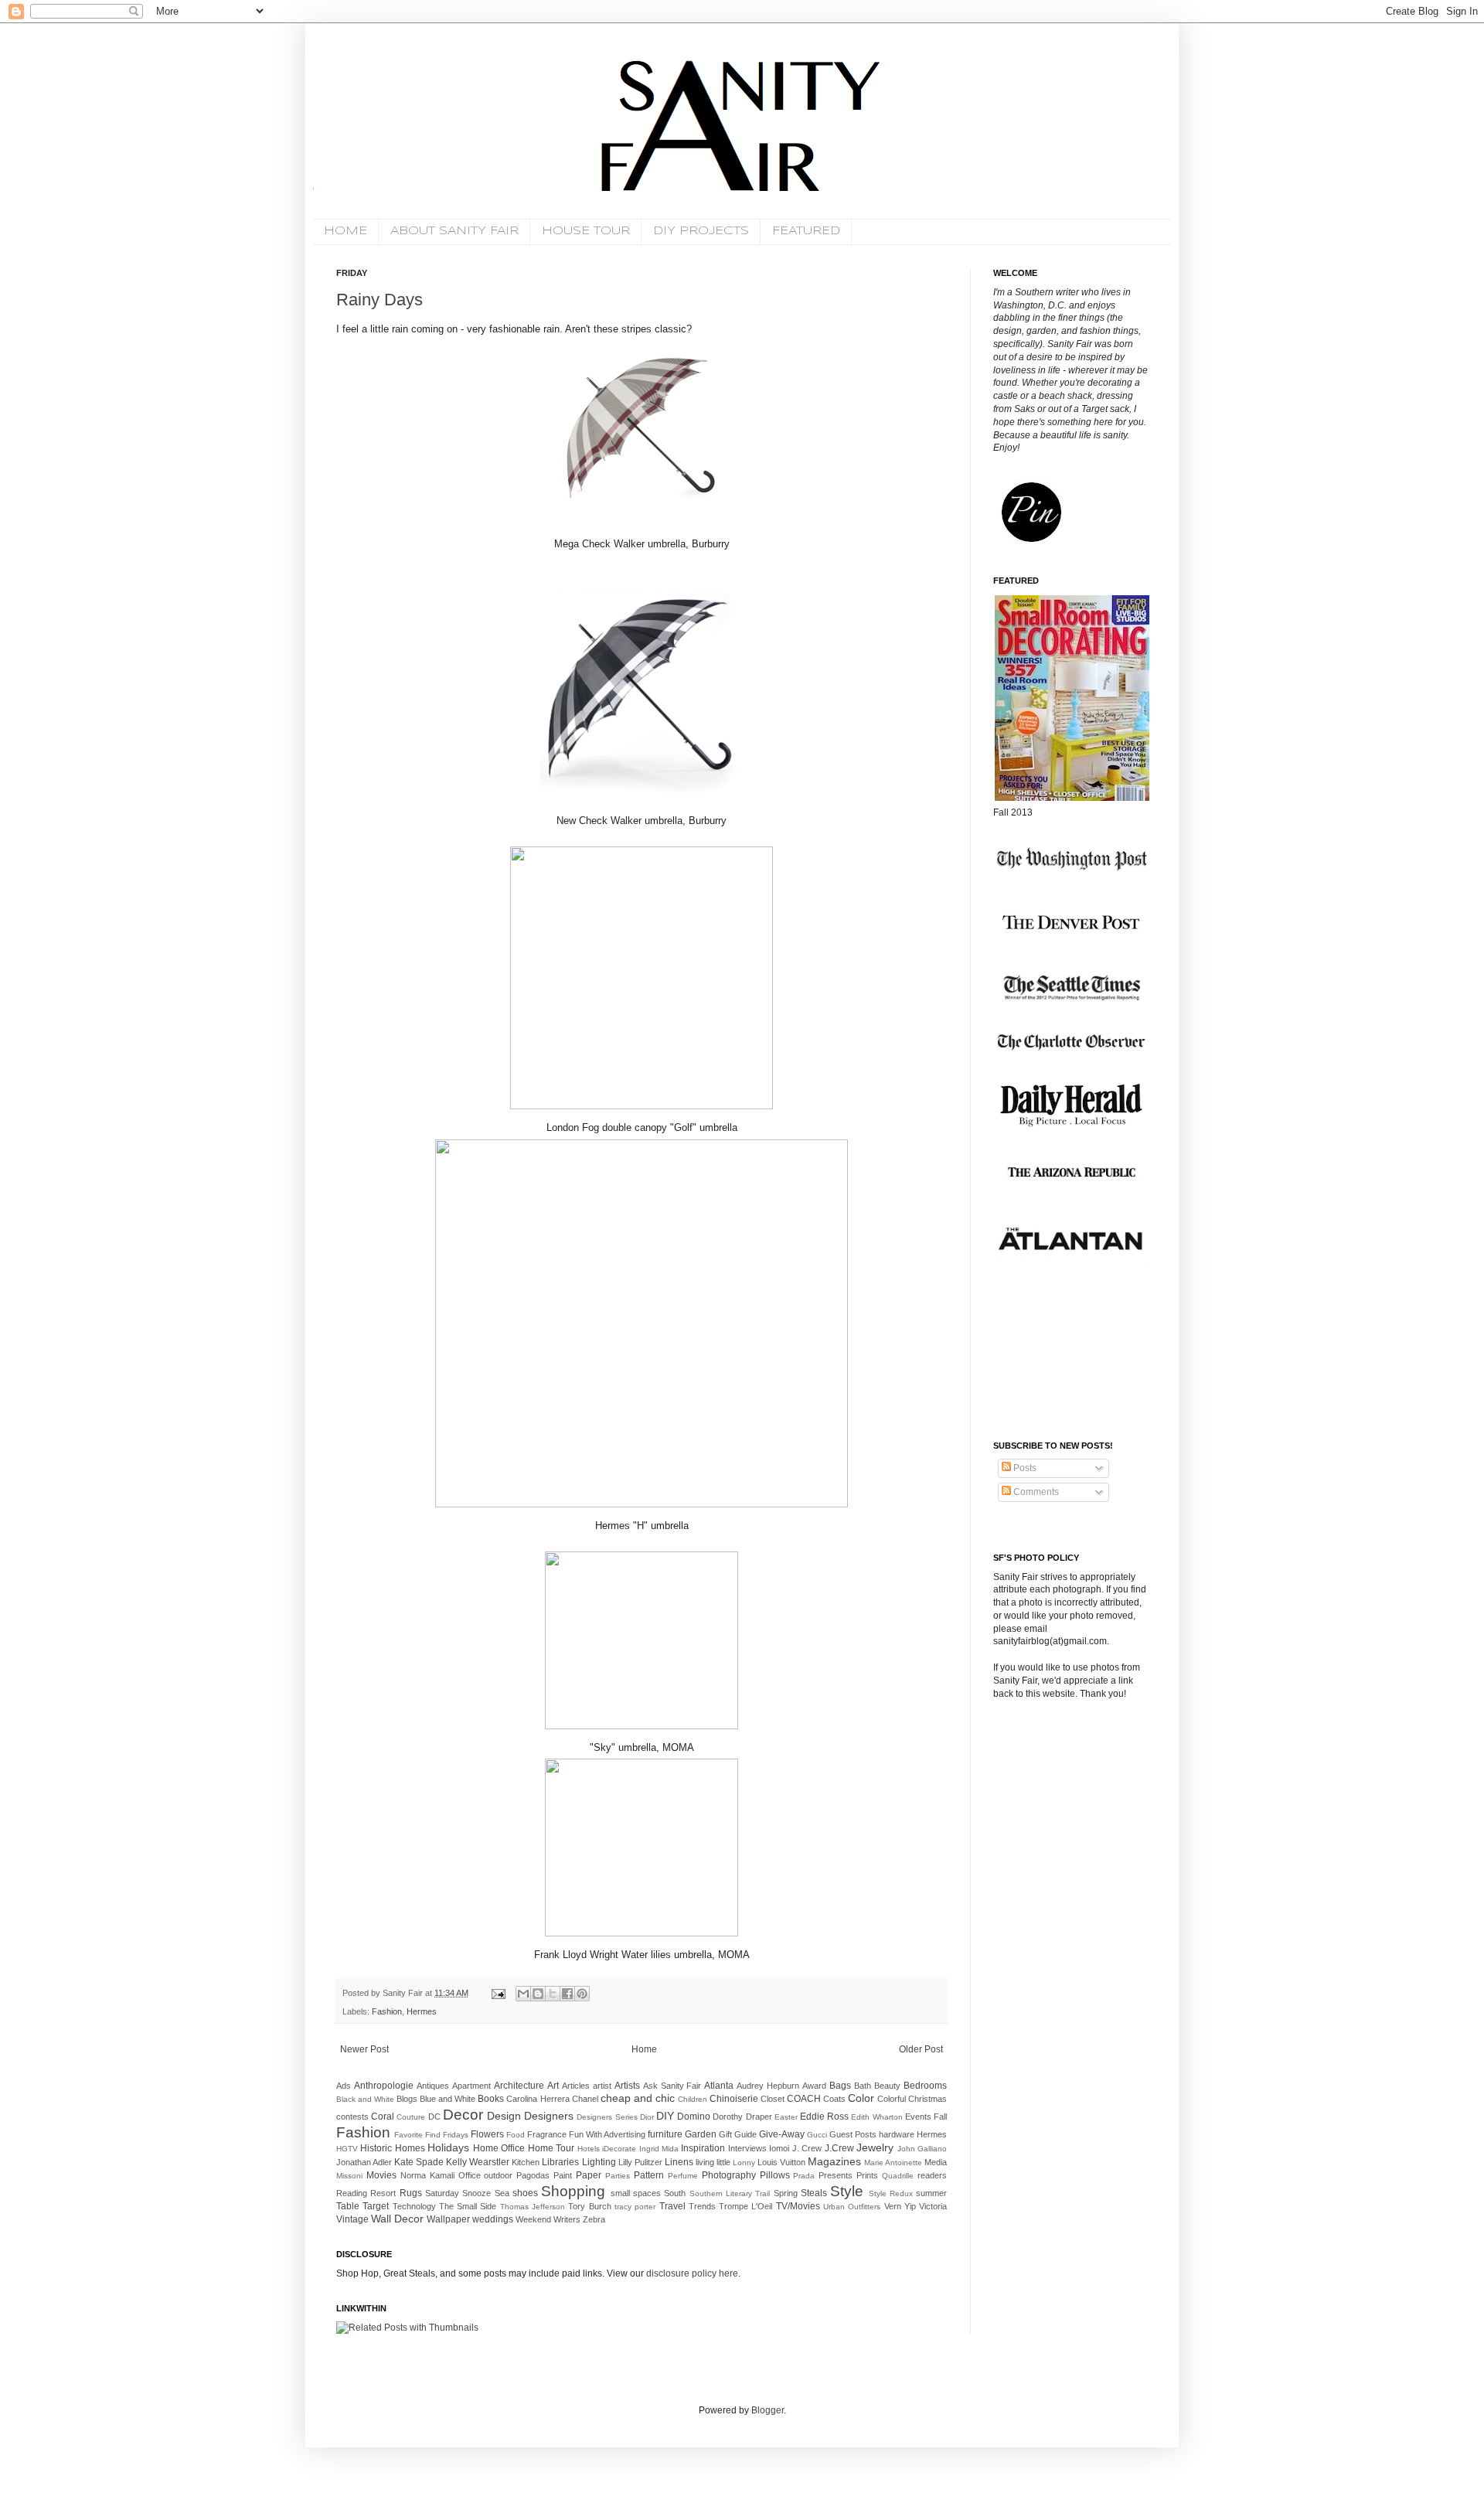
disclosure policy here (691, 2273)
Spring (786, 2193)
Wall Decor (397, 2219)
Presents (836, 2175)
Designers (549, 2116)
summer (931, 2193)
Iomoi (779, 2148)
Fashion (387, 2011)
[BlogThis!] (538, 1994)
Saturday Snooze (458, 2193)
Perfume (683, 2176)
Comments (1035, 1492)
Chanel (585, 2099)
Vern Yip (900, 2206)
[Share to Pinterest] (582, 1994)
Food (516, 2135)
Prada (804, 2176)
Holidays (448, 2147)
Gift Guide (738, 2134)
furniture (665, 2134)
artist (602, 2086)
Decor (463, 2115)
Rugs (411, 2193)
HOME (345, 231)
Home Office (499, 2148)
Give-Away (782, 2134)
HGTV (347, 2149)
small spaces (636, 2193)
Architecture (519, 2086)
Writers (567, 2219)
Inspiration (703, 2148)
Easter (786, 2117)
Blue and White (448, 2099)
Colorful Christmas (912, 2099)
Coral (383, 2117)
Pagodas (533, 2175)
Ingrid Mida (659, 2149)
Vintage (352, 2219)
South (675, 2193)
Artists (627, 2086)
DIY (665, 2116)
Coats (834, 2099)
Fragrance (547, 2134)
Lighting (599, 2162)
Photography (729, 2175)
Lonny (744, 2163)
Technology (414, 2206)
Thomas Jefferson (533, 2207)
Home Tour (551, 2148)
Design (504, 2116)
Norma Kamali (427, 2175)
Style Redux (891, 2193)
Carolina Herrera (538, 2099)
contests (352, 2117)
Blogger (768, 2410)
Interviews (747, 2148)
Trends (702, 2206)
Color (861, 2098)
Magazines (834, 2161)
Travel (672, 2206)
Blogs (407, 2099)
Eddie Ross (824, 2117)
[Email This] (523, 1994)
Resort (383, 2193)
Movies (381, 2175)
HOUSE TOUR (586, 231)
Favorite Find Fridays (431, 2135)
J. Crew (807, 2148)
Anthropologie (384, 2086)
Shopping (573, 2191)
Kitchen (526, 2162)
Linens (679, 2162)
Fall (940, 2117)
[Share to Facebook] (567, 1994)
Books (491, 2099)
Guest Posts (853, 2134)
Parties (618, 2176)
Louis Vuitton (781, 2162)
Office (470, 2175)
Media (936, 2162)
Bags (840, 2086)
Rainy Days (380, 300)
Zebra (594, 2219)
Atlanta (719, 2086)
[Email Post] (498, 1993)
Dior (647, 2117)
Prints (867, 2175)
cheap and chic (638, 2098)
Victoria (933, 2206)
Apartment (471, 2086)
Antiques (433, 2086)
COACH (804, 2099)
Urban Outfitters (852, 2207)
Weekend (533, 2219)
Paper (589, 2175)
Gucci (817, 2135)
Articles (576, 2086)
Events (918, 2117)
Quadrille (898, 2176)
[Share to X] (553, 1994)
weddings (493, 2219)
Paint (563, 2175)
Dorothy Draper (742, 2117)
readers (932, 2175)
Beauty (887, 2086)
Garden (701, 2134)
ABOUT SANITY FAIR (454, 231)
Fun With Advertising (607, 2134)
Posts (1024, 1468)
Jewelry (875, 2147)
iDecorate (619, 2149)
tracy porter (635, 2207)
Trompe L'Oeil (745, 2206)
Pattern (649, 2175)
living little (713, 2162)
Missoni (349, 2176)
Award (814, 2086)
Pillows (775, 2175)
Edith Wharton (876, 2117)
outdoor (498, 2175)
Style (847, 2191)
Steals (814, 2193)
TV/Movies (798, 2206)
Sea (502, 2193)
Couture (411, 2117)
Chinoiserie (734, 2099)
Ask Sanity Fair (672, 2086)
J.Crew (839, 2148)
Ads (344, 2086)
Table (348, 2206)
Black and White (365, 2099)
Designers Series (607, 2117)
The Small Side (468, 2206)
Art (553, 2086)
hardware (897, 2134)
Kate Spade (419, 2162)
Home (644, 2049)
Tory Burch (589, 2206)
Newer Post (364, 2049)
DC (434, 2117)
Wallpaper (448, 2219)
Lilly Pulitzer (640, 2162)
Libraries (560, 2162)
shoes (525, 2193)
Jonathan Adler (364, 2162)
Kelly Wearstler (478, 2162)
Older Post (921, 2049)
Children (693, 2099)
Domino (694, 2117)
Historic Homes (392, 2148)
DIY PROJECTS (701, 231)
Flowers (487, 2134)
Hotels (589, 2149)
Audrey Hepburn (768, 2086)
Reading (352, 2193)
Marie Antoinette (893, 2163)
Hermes (422, 2011)
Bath (863, 2086)
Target (376, 2206)
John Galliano (922, 2149)
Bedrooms (925, 2086)
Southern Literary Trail (730, 2193)
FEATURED (806, 231)
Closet (773, 2099)
